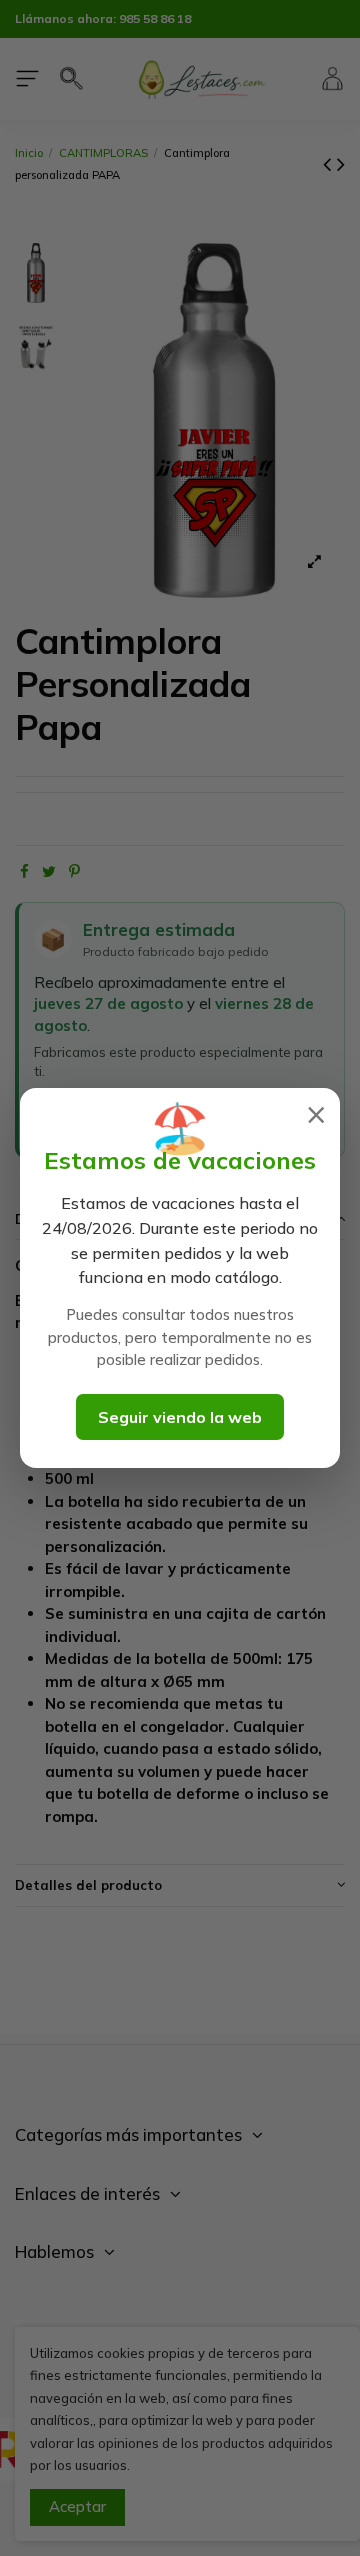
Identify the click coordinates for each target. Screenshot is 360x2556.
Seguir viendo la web (180, 1417)
